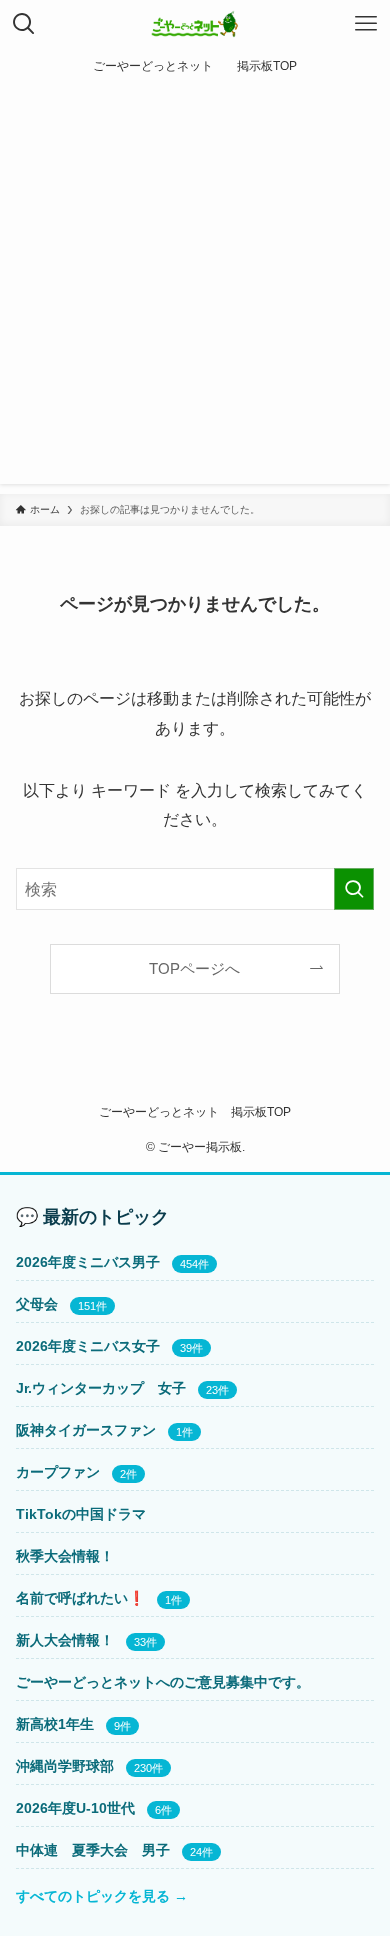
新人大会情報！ (65, 1640)
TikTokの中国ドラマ (81, 1514)
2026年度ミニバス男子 (88, 1262)
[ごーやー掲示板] (195, 24)
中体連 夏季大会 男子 (93, 1850)
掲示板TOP (261, 1111)
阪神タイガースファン (86, 1430)
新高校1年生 (55, 1724)
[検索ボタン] (24, 24)
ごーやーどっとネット (159, 1111)
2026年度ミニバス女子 (88, 1346)
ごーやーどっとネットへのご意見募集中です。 (163, 1682)
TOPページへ (194, 969)
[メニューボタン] (366, 24)
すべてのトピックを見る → (102, 1896)
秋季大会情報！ (65, 1556)
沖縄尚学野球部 (65, 1766)
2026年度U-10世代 (75, 1808)
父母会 (37, 1304)
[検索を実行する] (354, 889)
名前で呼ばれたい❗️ (80, 1598)
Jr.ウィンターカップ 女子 (101, 1388)
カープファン (58, 1472)
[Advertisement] (195, 289)
